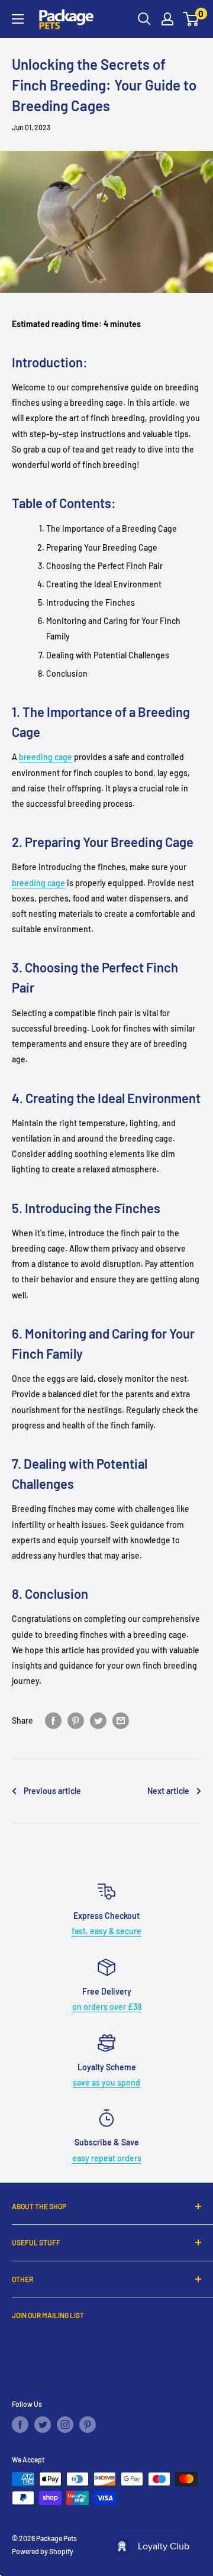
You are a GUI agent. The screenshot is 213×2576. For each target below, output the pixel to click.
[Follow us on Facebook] (20, 2425)
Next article (168, 1791)
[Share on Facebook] (53, 1720)
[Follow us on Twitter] (43, 2425)
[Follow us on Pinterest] (88, 2425)
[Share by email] (121, 1720)
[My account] (167, 19)
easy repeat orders (107, 2158)
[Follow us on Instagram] (65, 2425)
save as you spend (106, 2082)
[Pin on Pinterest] (76, 1720)
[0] (191, 19)
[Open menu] (18, 19)
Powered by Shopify (43, 2551)
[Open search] (144, 19)
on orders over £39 (107, 2007)
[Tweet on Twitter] (98, 1720)
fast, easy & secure (106, 1931)
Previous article (52, 1791)
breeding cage (46, 757)
